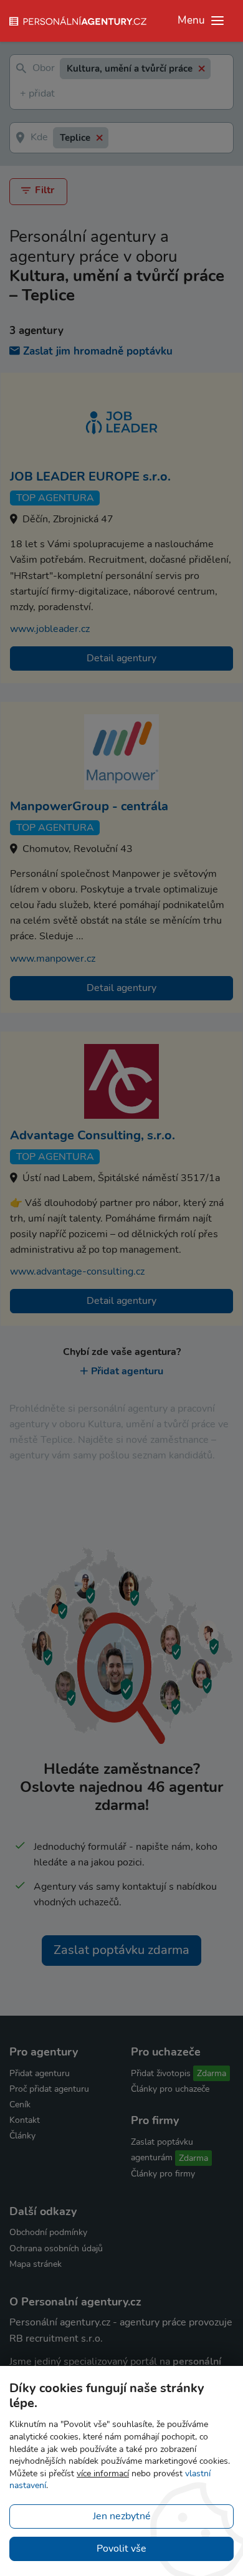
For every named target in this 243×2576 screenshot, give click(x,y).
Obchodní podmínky (48, 2232)
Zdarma (212, 2073)
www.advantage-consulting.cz (77, 1271)
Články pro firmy (163, 2174)
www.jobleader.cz (50, 629)
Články (22, 2136)
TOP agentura (55, 498)
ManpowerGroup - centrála (89, 806)
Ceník (20, 2104)
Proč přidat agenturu (49, 2089)
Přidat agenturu (127, 1371)
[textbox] (22, 94)
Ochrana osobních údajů (56, 2248)
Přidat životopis (161, 2073)
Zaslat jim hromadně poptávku (98, 351)
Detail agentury (121, 658)
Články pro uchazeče (170, 2089)
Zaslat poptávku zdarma (121, 1950)
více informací (103, 2473)
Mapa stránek (36, 2264)
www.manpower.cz (53, 959)
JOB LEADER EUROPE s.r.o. (90, 476)
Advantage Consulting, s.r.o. (93, 1135)
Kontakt (25, 2120)
